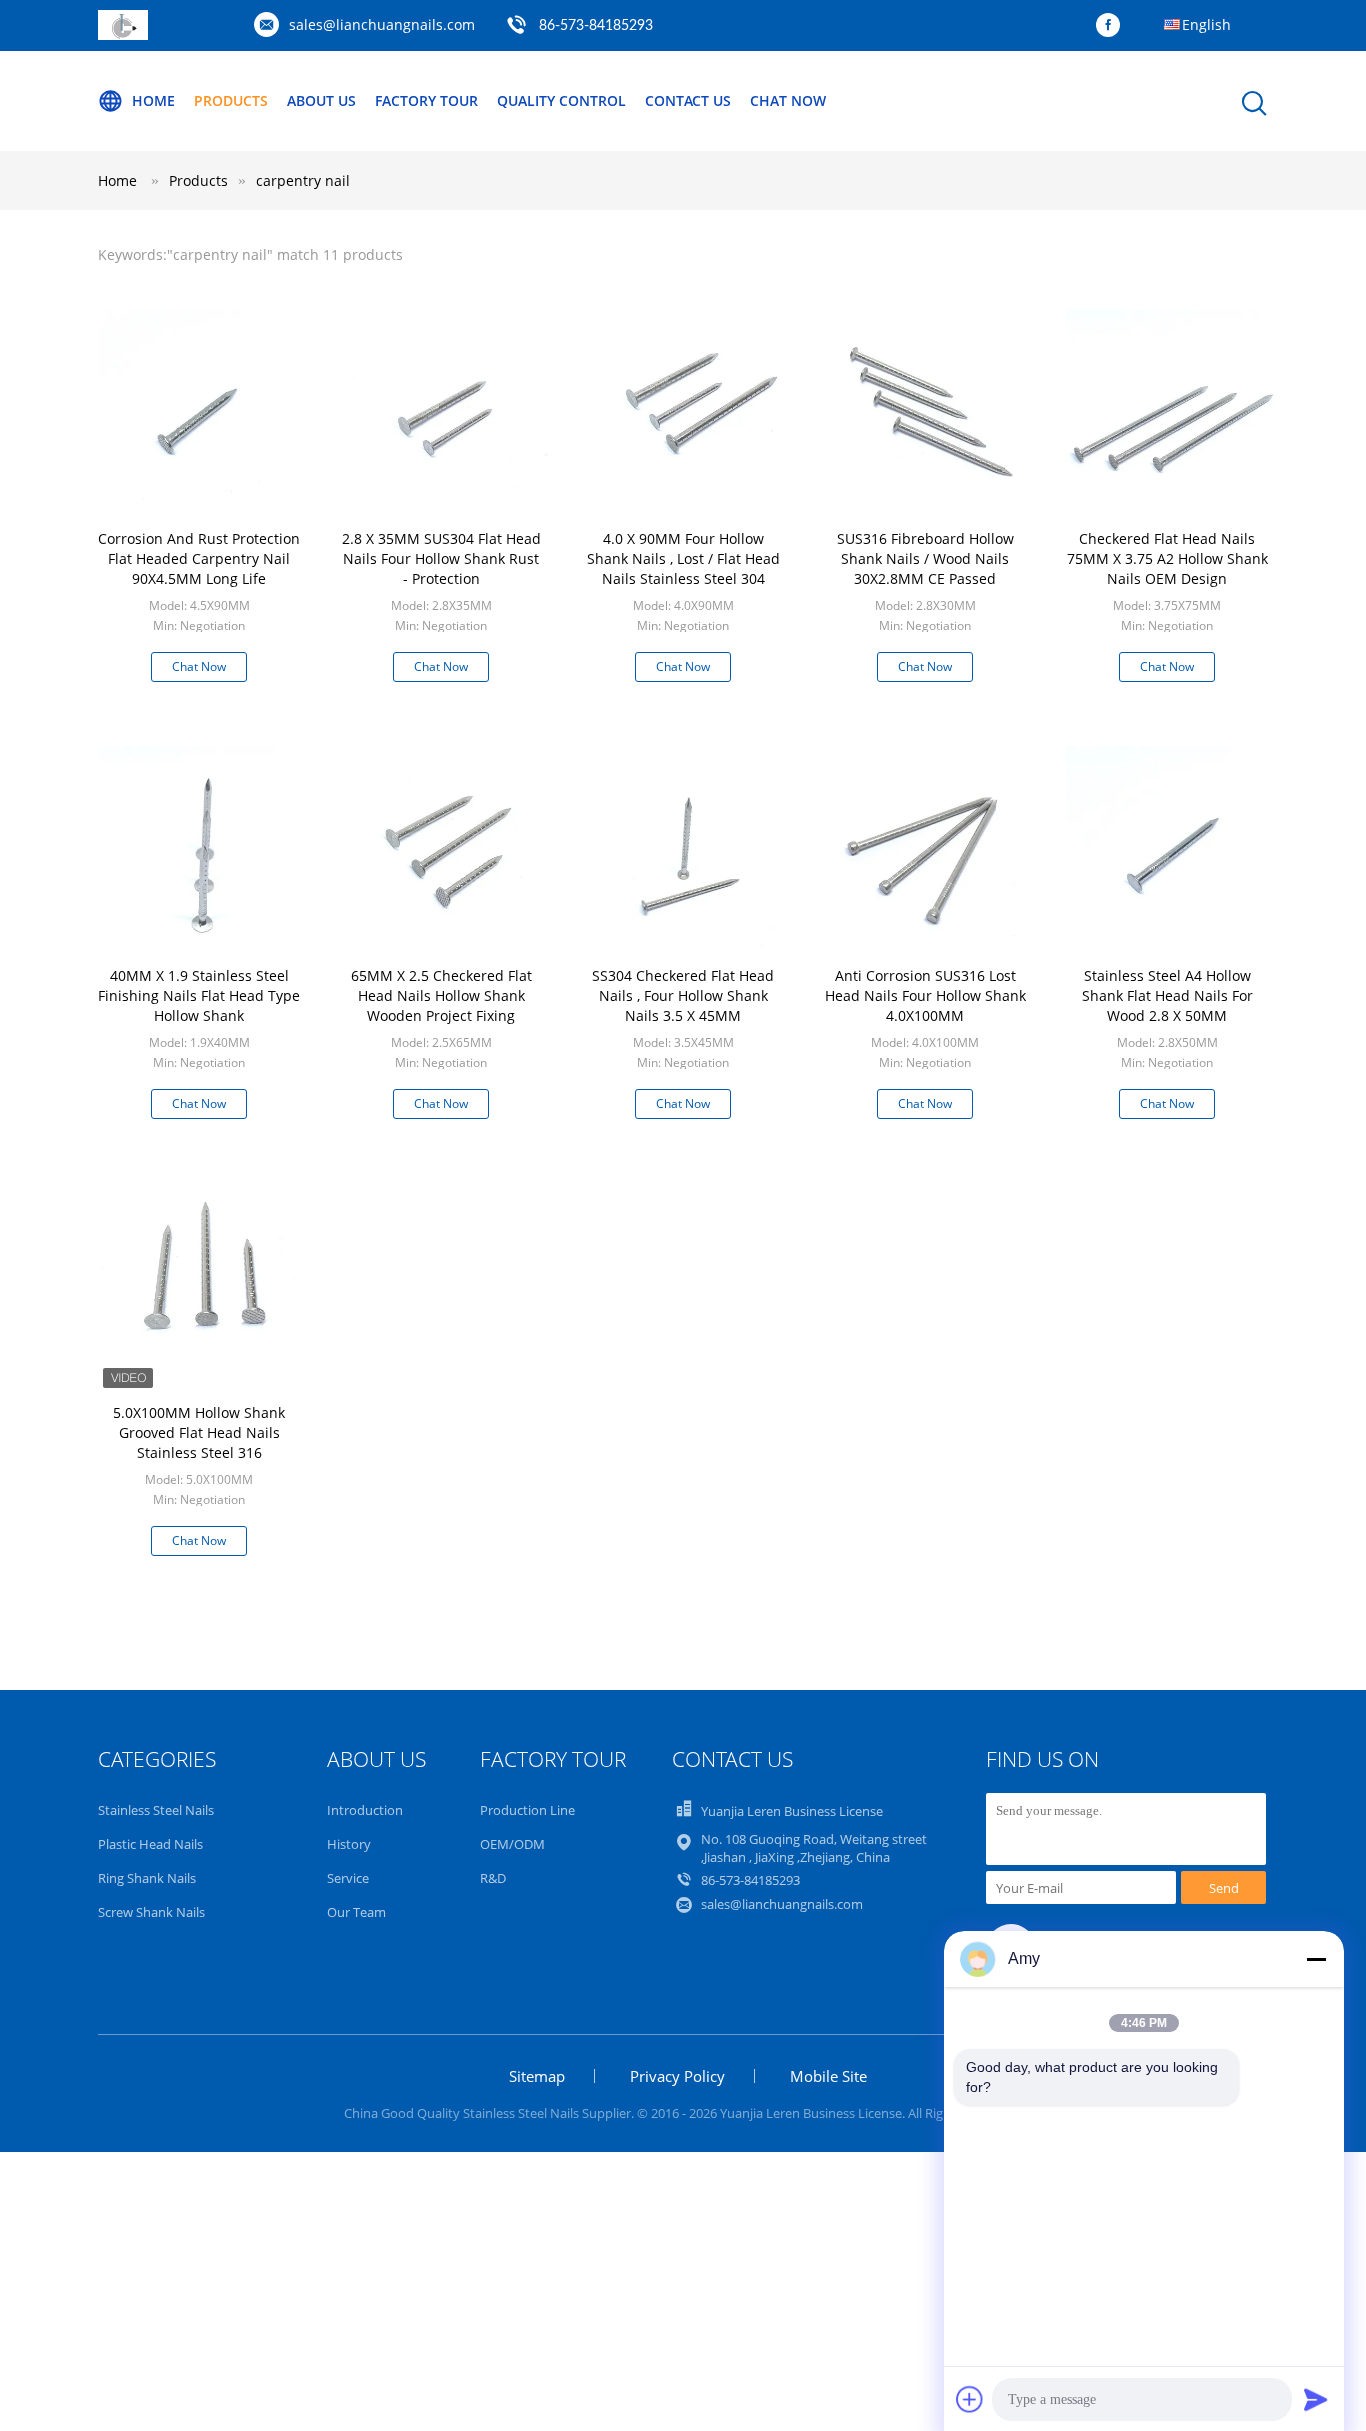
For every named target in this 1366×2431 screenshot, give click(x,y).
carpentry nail (303, 180)
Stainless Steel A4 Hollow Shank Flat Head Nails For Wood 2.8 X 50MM (1167, 995)
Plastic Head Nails (150, 1844)
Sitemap (537, 2076)
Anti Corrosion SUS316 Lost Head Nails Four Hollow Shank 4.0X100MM (925, 995)
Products (231, 100)
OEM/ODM (512, 1844)
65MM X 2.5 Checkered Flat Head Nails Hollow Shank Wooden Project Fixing (441, 995)
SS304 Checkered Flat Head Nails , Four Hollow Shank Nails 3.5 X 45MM (683, 995)
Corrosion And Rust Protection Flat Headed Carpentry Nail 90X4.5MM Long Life (199, 558)
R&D (493, 1878)
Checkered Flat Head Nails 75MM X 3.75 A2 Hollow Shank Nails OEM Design (1167, 558)
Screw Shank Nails (151, 1912)
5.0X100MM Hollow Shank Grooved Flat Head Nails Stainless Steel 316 (199, 1432)
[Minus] (1316, 1959)
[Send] (1316, 2399)
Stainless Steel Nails (156, 1810)
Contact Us (688, 100)
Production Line (527, 1810)
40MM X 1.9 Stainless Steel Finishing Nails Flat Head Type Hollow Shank (199, 995)
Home (153, 100)
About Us (321, 100)
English (1206, 24)
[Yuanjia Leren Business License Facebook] (1113, 26)
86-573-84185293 (596, 26)
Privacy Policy (677, 2076)
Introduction (365, 1810)
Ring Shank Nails (147, 1878)
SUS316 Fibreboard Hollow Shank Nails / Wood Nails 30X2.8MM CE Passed (925, 558)
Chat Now (788, 100)
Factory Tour (426, 100)
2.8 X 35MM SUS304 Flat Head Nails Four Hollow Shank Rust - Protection (441, 558)
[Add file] (970, 2399)
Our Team (356, 1912)
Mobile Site (828, 2076)
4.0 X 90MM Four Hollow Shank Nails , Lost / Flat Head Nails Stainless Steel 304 (683, 558)
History (349, 1844)
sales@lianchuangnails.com (382, 24)
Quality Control (561, 100)
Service (348, 1878)
